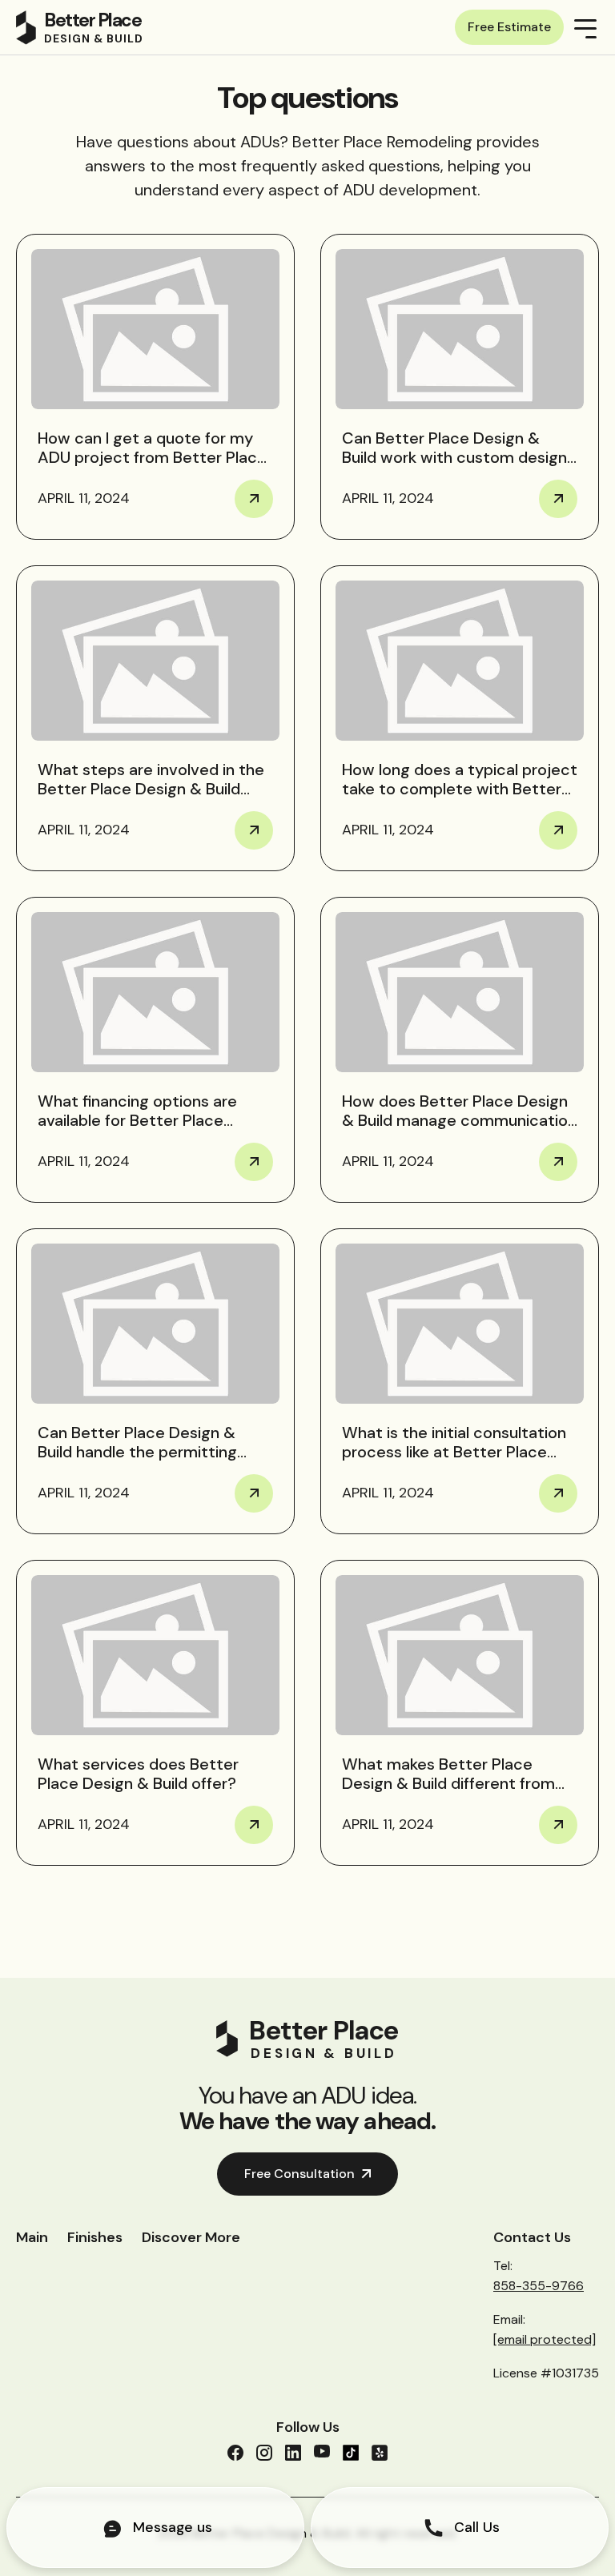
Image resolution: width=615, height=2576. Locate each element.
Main (32, 2237)
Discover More (191, 2237)
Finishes (95, 2237)
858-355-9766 (539, 2286)
